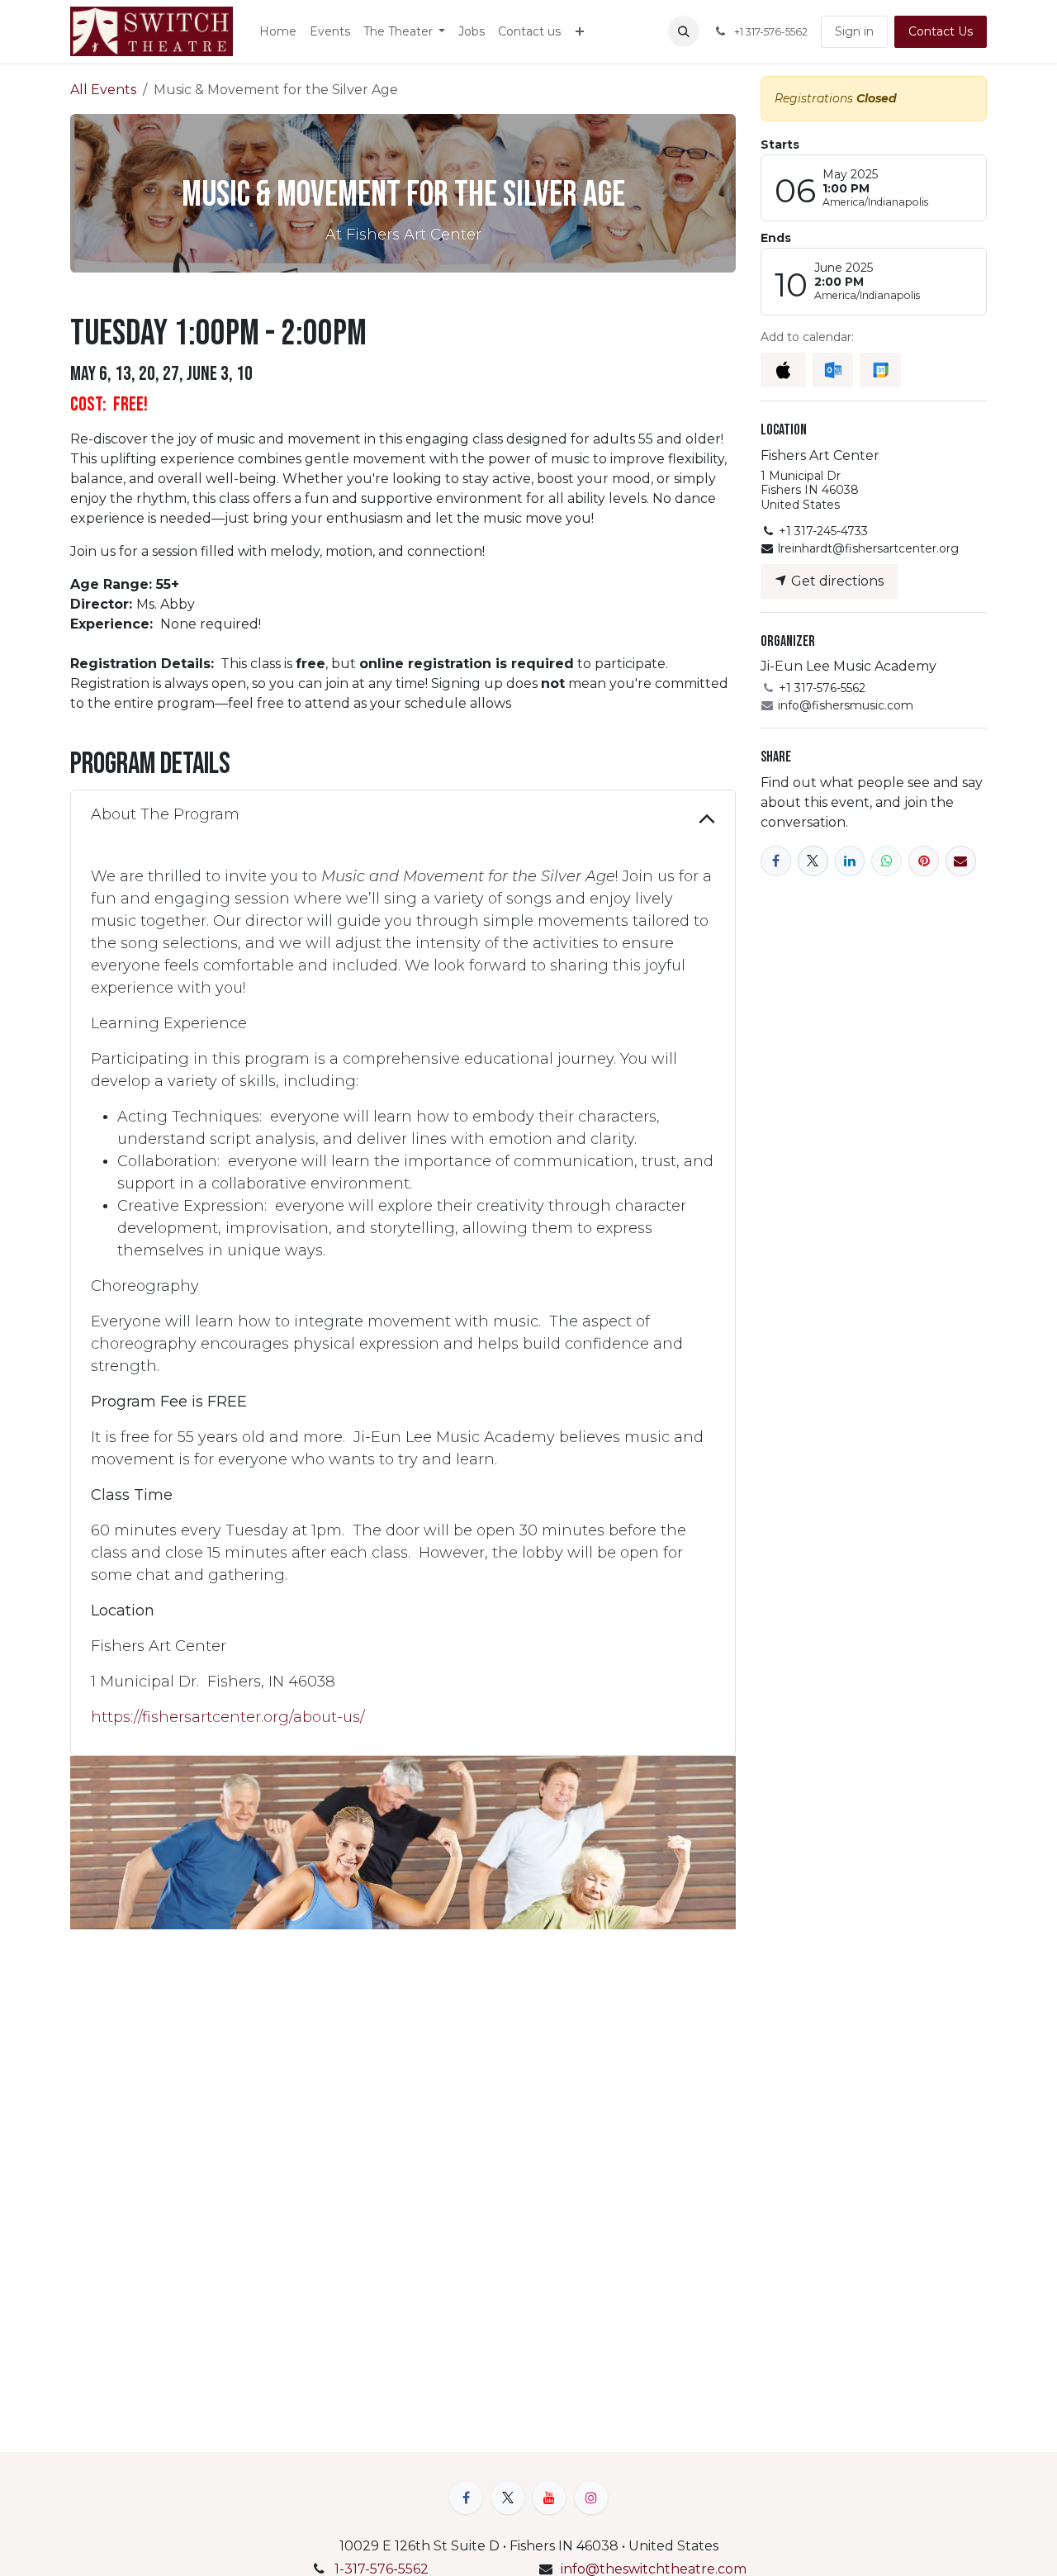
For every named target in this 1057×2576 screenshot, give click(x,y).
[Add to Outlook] (833, 370)
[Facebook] (776, 861)
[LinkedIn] (850, 861)
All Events (103, 90)
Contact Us (941, 31)
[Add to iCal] (783, 370)
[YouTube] (549, 2498)
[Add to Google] (880, 370)
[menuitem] (278, 32)
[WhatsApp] (886, 861)
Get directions (836, 581)
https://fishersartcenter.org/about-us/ (228, 1717)
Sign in (854, 31)
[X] (813, 861)
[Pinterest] (924, 861)
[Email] (961, 861)
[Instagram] (591, 2498)
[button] (684, 31)
